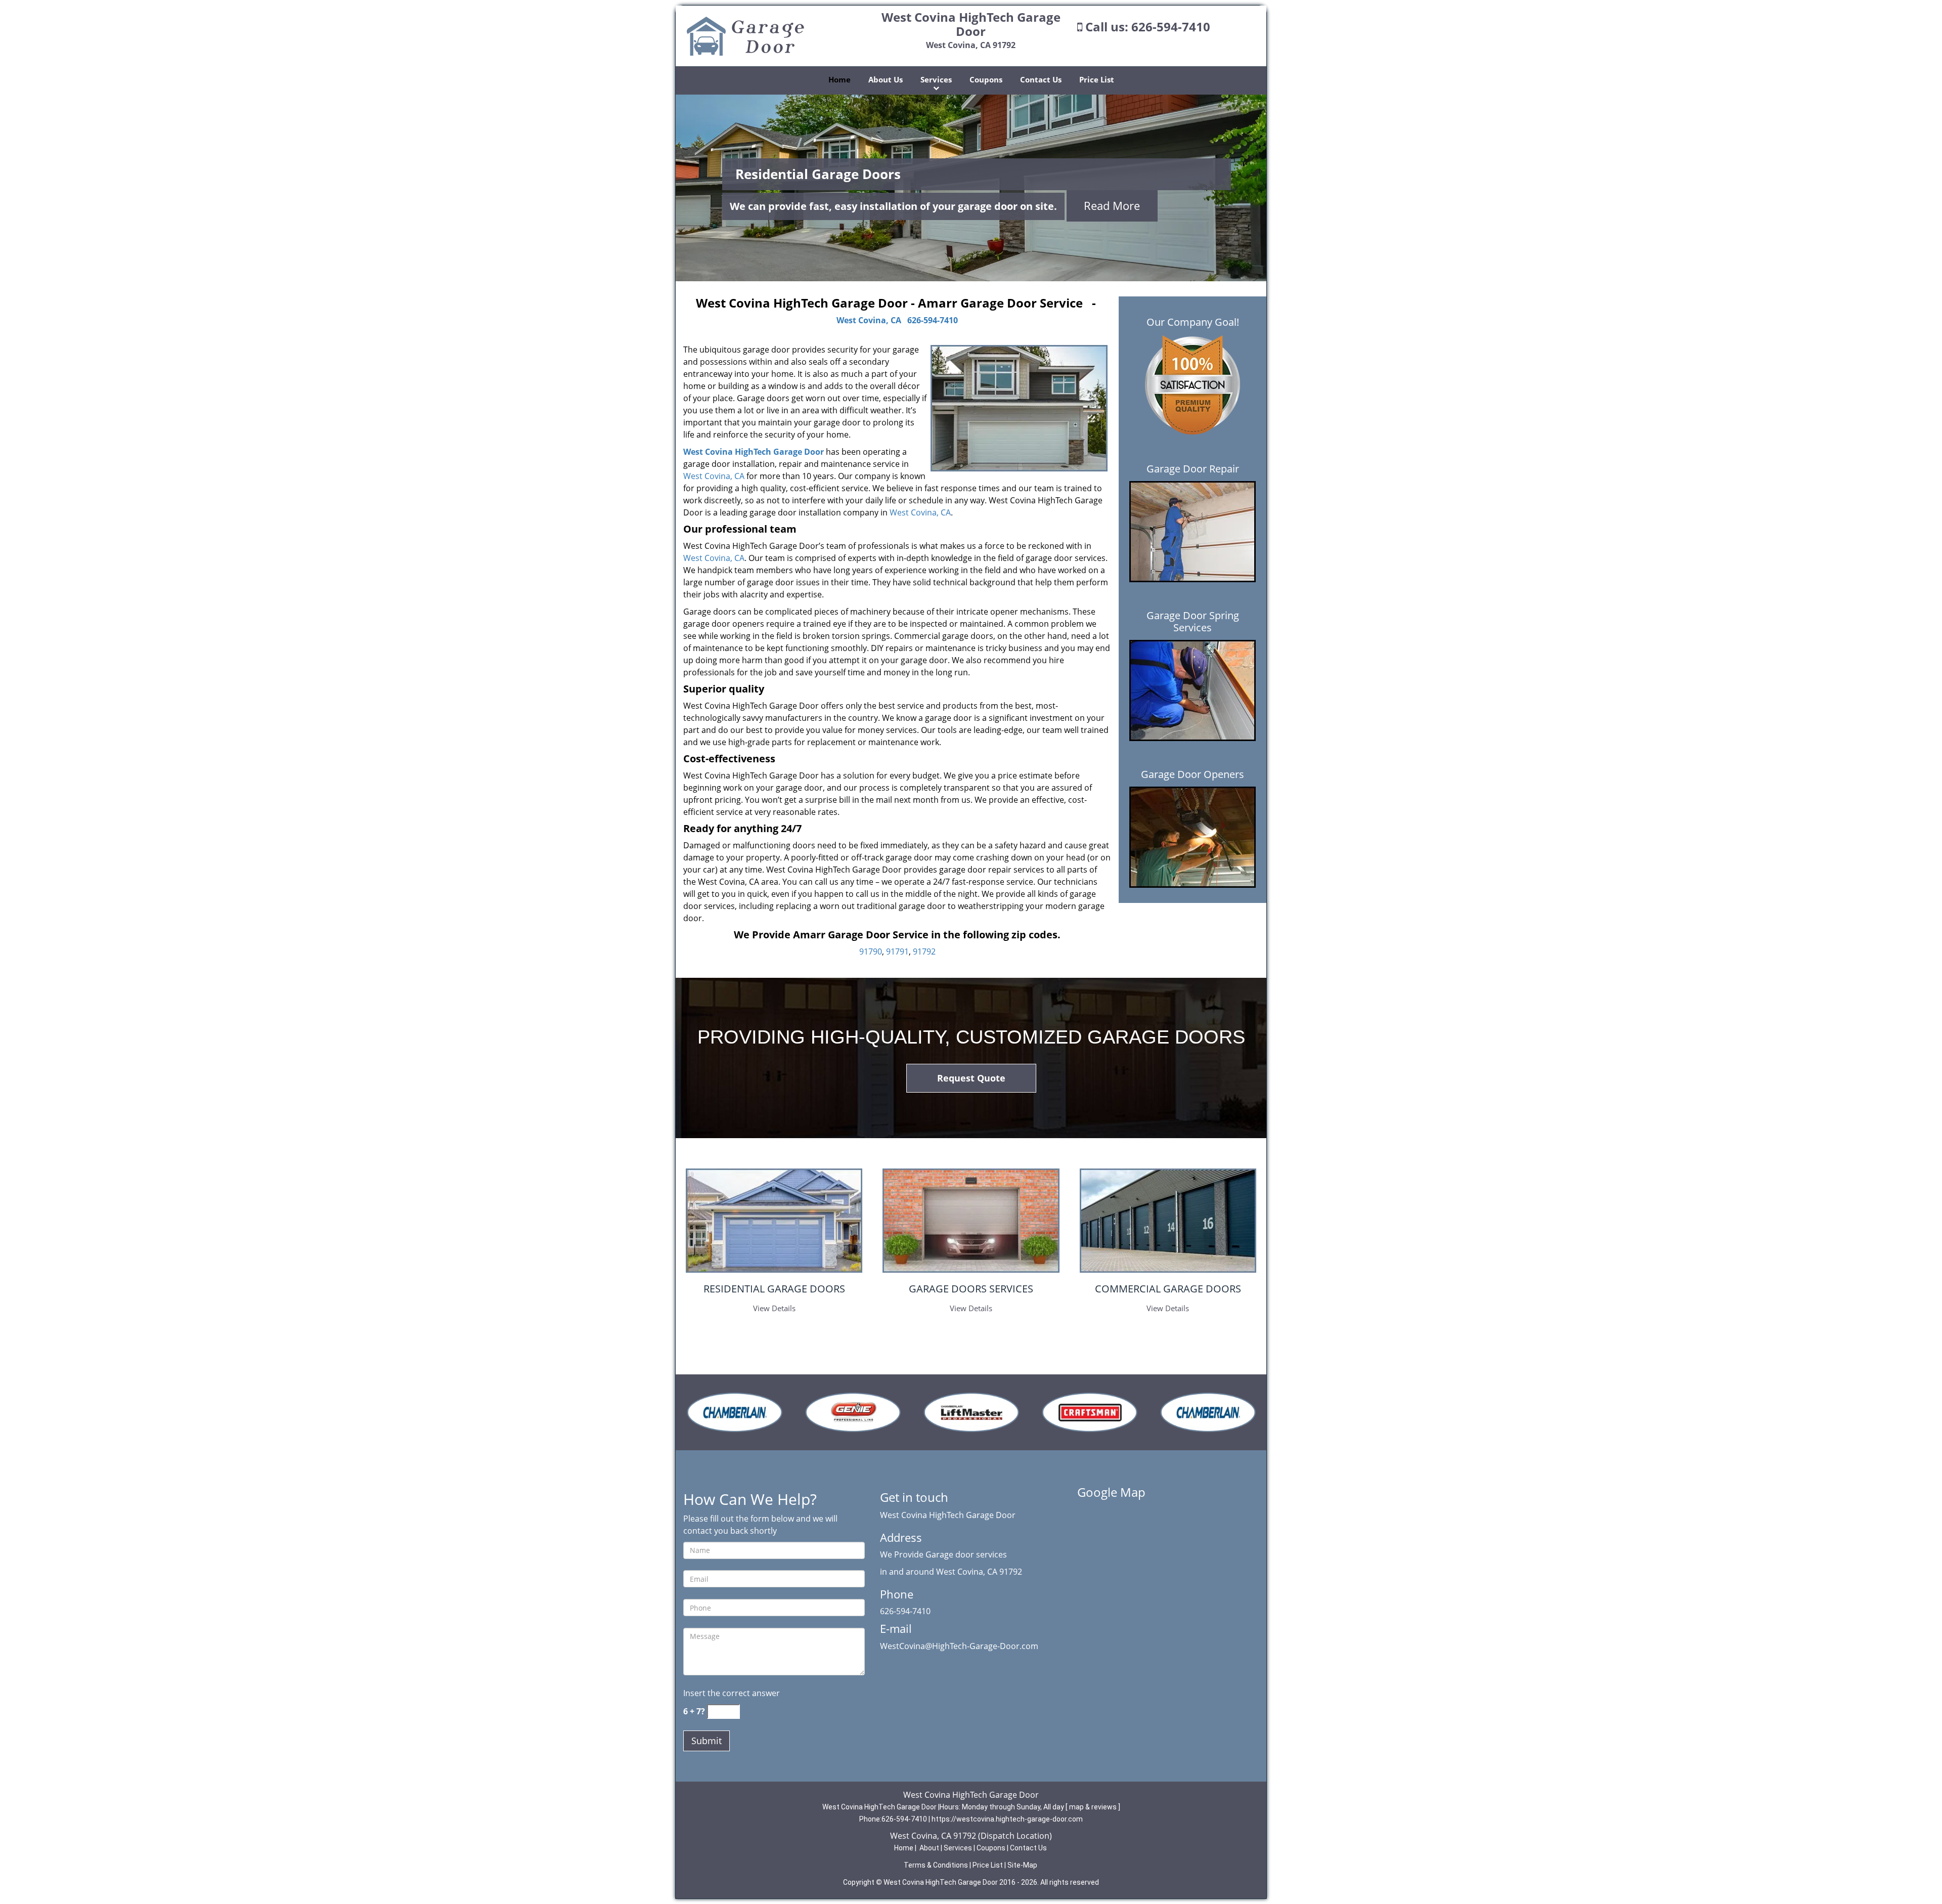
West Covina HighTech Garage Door (754, 452)
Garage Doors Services (971, 1289)
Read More (1112, 205)
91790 (871, 951)
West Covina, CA (869, 320)
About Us (886, 79)
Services (936, 79)
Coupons (986, 79)
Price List (1097, 79)
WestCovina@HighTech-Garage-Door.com (959, 1646)
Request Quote (971, 1078)
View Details (774, 1308)
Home (840, 79)
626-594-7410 (1171, 27)
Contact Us (1041, 79)
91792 (924, 951)
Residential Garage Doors (774, 1289)
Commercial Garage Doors (1168, 1289)
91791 (897, 951)
